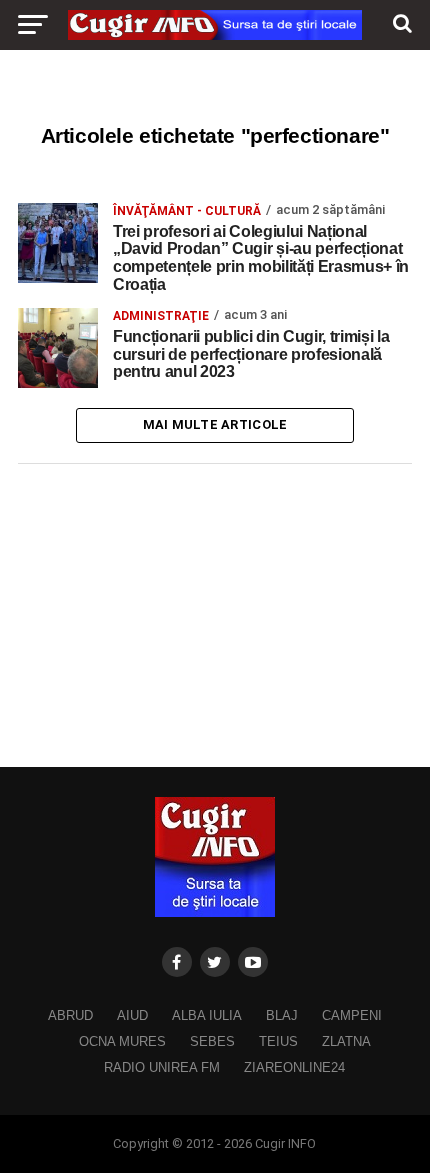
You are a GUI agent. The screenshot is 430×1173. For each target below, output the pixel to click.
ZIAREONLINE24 (294, 1067)
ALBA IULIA (207, 1015)
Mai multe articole (215, 424)
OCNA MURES (122, 1041)
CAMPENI (352, 1015)
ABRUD (70, 1015)
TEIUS (278, 1041)
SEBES (212, 1041)
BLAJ (282, 1015)
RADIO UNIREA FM (162, 1067)
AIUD (132, 1015)
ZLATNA (346, 1041)
